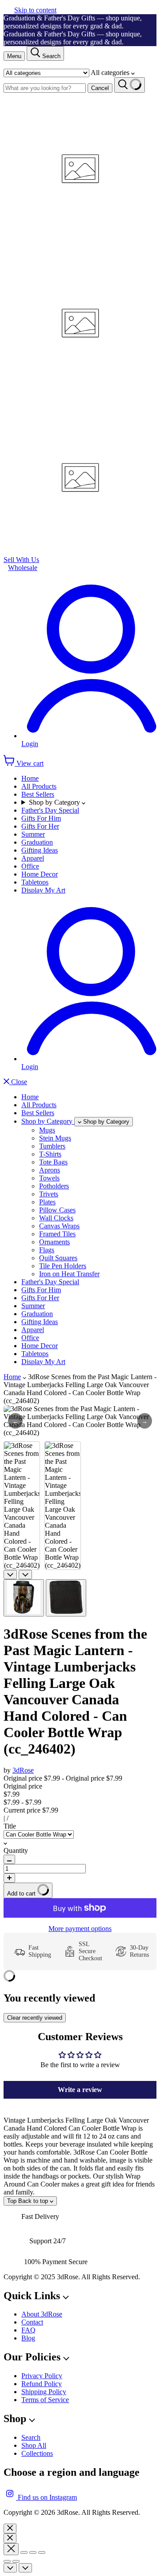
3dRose (23, 1770)
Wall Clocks (56, 1218)
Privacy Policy (42, 2376)
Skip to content (35, 10)
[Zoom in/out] (42, 2552)
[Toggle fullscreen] (33, 2552)
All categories (111, 73)
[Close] (10, 2529)
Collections (37, 2453)
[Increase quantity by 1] (9, 1878)
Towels (49, 1178)
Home (30, 778)
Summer (33, 834)
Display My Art (43, 890)
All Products (39, 786)
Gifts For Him (41, 818)
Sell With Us (21, 560)
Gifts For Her (40, 826)
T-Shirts (50, 1154)
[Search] (130, 85)
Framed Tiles (57, 1234)
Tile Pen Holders (63, 1266)
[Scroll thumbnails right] (25, 1575)
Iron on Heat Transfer (69, 1274)
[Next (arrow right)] (16, 2561)
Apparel (33, 858)
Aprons (50, 1170)
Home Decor (40, 874)
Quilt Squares (58, 1258)
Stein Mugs (55, 1138)
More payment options (80, 1929)
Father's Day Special (50, 810)
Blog (28, 2338)
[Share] (24, 2552)
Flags (47, 1250)
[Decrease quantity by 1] (9, 1859)
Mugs (47, 1130)
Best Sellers (38, 794)
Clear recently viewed (35, 2018)
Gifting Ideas (40, 850)
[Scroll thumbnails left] (10, 1575)
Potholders (54, 1186)
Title (10, 1826)
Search (31, 2437)
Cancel (100, 88)
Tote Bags (53, 1162)
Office (30, 866)
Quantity (16, 1850)
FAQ (28, 2330)
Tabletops (35, 882)
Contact (32, 2322)
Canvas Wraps (59, 1226)
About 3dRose (42, 2314)
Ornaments (54, 1242)
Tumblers (52, 1146)
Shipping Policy (44, 2392)
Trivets (49, 1194)
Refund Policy (42, 2384)
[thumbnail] (24, 1598)
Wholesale (23, 568)
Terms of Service (45, 2400)
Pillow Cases (57, 1210)
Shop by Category (55, 802)
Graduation (37, 842)
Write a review (80, 2090)
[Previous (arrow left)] (7, 2561)
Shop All (34, 2445)
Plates (47, 1202)
